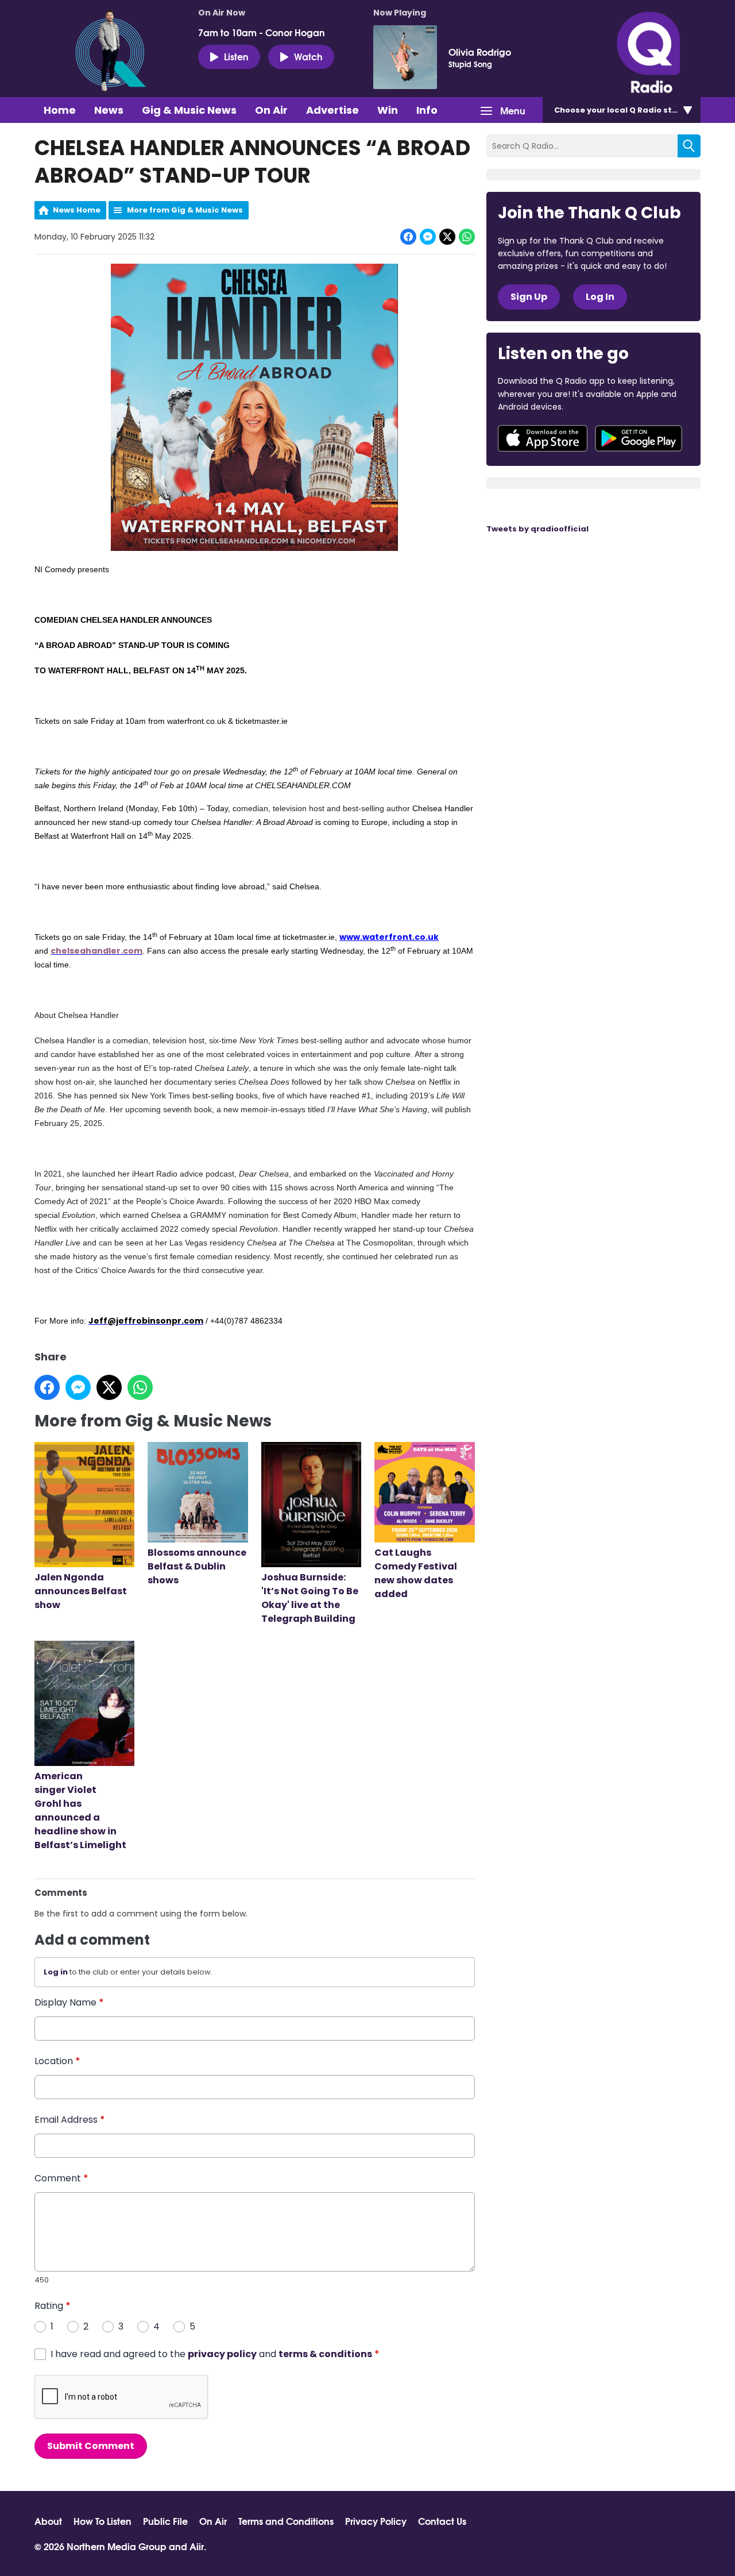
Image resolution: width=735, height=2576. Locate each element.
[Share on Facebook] (408, 237)
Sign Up (529, 297)
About (48, 2521)
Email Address (70, 2120)
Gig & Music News (189, 110)
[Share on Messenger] (428, 237)
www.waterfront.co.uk (389, 937)
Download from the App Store (543, 438)
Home (60, 110)
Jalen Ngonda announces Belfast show (81, 1591)
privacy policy (222, 2354)
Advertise (332, 110)
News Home (77, 210)
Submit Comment (91, 2446)
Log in (56, 1972)
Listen (236, 56)
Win (388, 110)
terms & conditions (325, 2354)
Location (57, 2061)
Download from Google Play (639, 438)
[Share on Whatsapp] (467, 237)
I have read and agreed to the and (215, 2354)
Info (427, 110)
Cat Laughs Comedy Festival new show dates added (416, 1573)
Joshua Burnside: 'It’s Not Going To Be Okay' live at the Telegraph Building (310, 1598)
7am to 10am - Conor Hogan (262, 32)
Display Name (69, 2002)
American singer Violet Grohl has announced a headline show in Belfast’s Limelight (81, 1810)
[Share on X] (447, 237)
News (109, 110)
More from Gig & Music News (185, 210)
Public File (165, 2521)
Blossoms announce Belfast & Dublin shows (197, 1566)
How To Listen (102, 2521)
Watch (308, 56)
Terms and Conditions (286, 2521)
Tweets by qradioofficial (537, 529)
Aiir (197, 2546)
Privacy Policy (376, 2521)
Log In (600, 297)
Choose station (624, 110)
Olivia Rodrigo (480, 52)
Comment (61, 2178)
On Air (271, 110)
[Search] (689, 146)
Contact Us (442, 2521)
